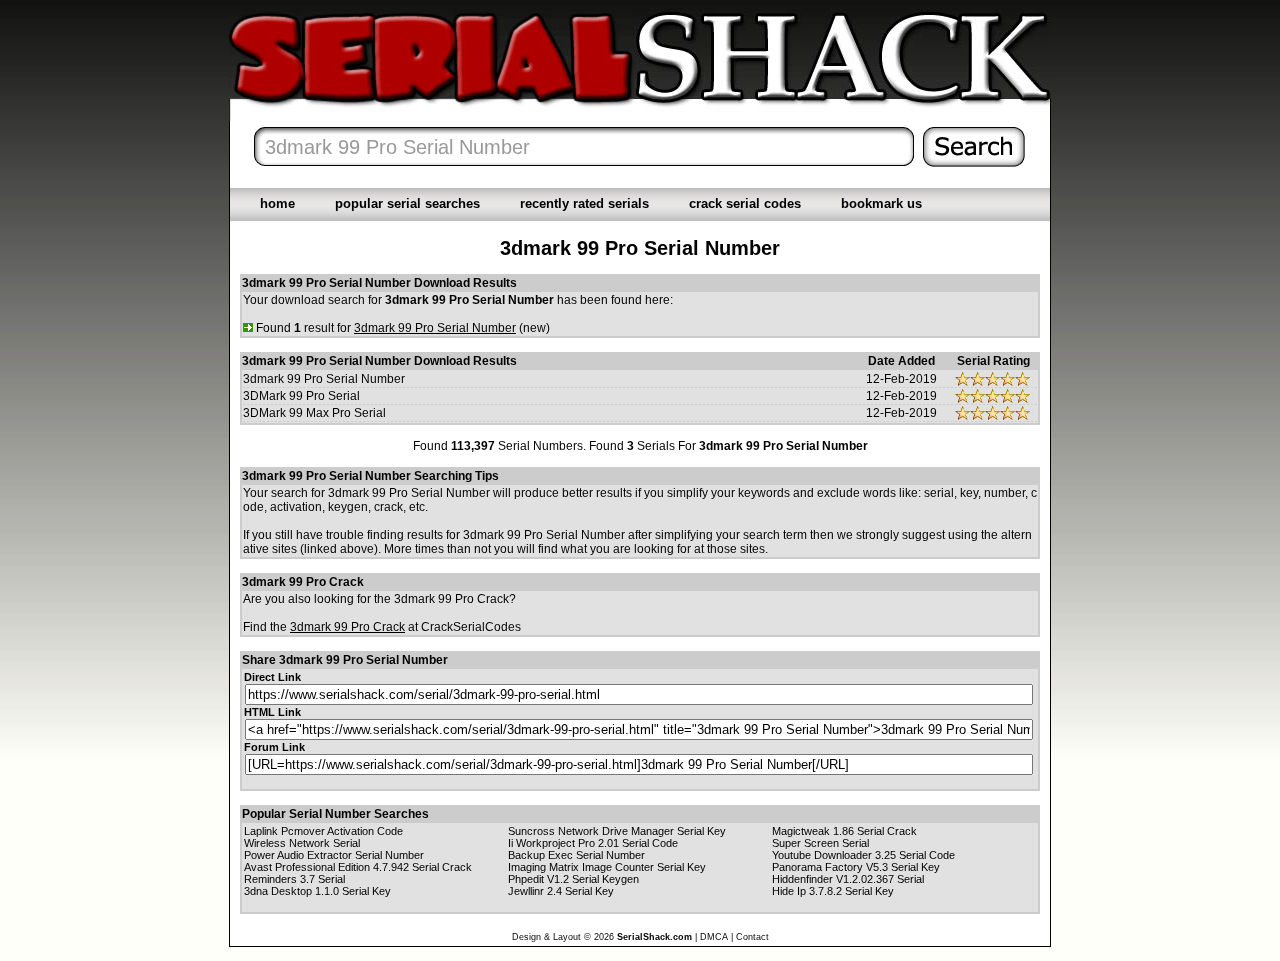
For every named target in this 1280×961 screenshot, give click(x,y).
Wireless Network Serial (302, 843)
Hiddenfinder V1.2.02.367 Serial (848, 879)
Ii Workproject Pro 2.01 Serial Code (593, 843)
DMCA (714, 937)
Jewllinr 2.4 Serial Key (561, 891)
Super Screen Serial (820, 843)
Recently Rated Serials (584, 203)
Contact (752, 937)
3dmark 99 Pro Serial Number (324, 379)
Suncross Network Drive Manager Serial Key (617, 831)
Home (277, 203)
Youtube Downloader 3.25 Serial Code (863, 855)
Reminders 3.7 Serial (294, 879)
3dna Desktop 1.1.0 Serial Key (317, 891)
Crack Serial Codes (745, 203)
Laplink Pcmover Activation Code (323, 831)
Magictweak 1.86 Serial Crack (844, 831)
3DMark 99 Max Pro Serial (314, 413)
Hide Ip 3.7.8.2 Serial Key (833, 891)
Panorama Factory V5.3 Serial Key (856, 867)
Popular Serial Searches (407, 203)
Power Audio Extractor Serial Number (334, 855)
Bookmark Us (881, 203)
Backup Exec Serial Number (576, 855)
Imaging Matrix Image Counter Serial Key (607, 867)
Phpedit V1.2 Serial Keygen (573, 879)
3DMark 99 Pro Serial (301, 396)
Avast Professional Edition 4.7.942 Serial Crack (358, 867)
